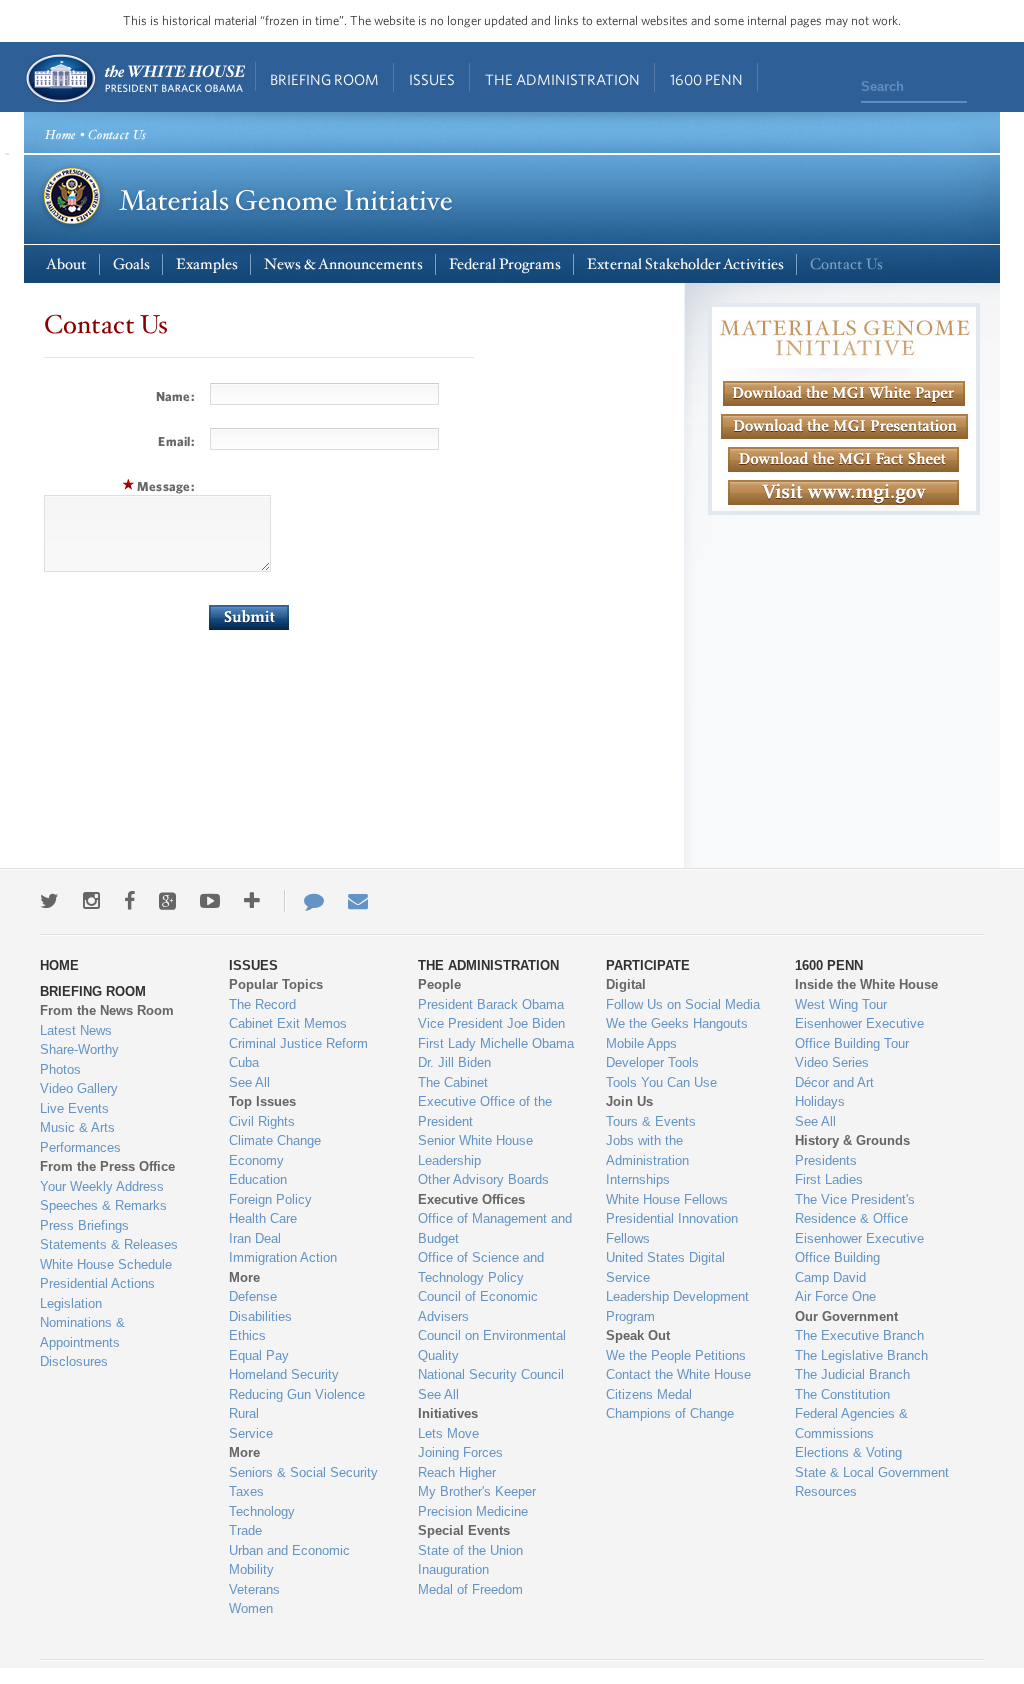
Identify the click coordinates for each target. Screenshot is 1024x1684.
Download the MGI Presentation (844, 426)
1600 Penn (706, 79)
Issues (432, 79)
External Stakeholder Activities (685, 264)
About (66, 264)
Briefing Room (324, 79)
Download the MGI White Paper (844, 393)
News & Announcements (343, 264)
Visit (843, 492)
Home (134, 78)
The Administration (562, 79)
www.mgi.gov (843, 517)
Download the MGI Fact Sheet (843, 459)
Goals (131, 264)
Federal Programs (505, 264)
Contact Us (846, 264)
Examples (207, 264)
